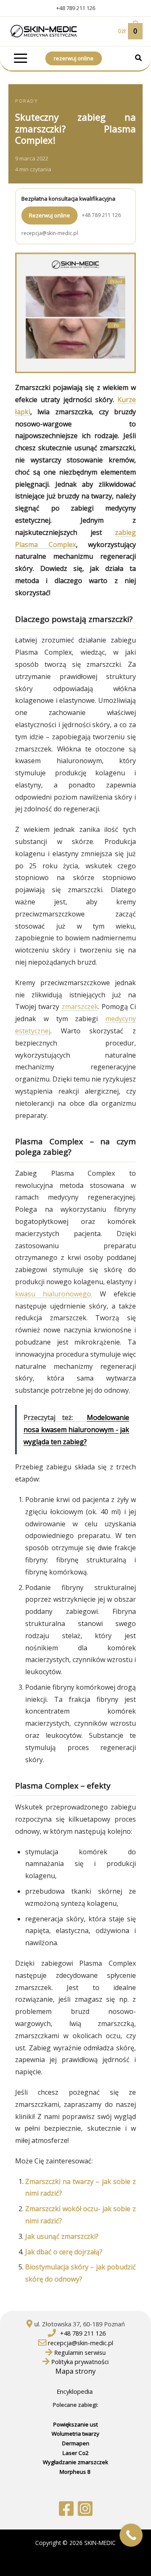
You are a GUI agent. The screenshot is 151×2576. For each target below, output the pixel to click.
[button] (139, 59)
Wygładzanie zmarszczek (75, 2462)
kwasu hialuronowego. (54, 1294)
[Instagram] (85, 2509)
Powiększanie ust (75, 2424)
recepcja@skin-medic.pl (50, 233)
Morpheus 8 (76, 2472)
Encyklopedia (75, 2391)
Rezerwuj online (49, 215)
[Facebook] (66, 2509)
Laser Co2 (76, 2453)
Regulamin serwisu (80, 2352)
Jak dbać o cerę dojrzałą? (64, 2252)
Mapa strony (75, 2371)
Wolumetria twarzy (75, 2434)
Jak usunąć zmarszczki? (62, 2236)
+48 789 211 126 (76, 8)
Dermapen (76, 2443)
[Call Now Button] (131, 2535)
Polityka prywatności (80, 2362)
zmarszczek (80, 1007)
